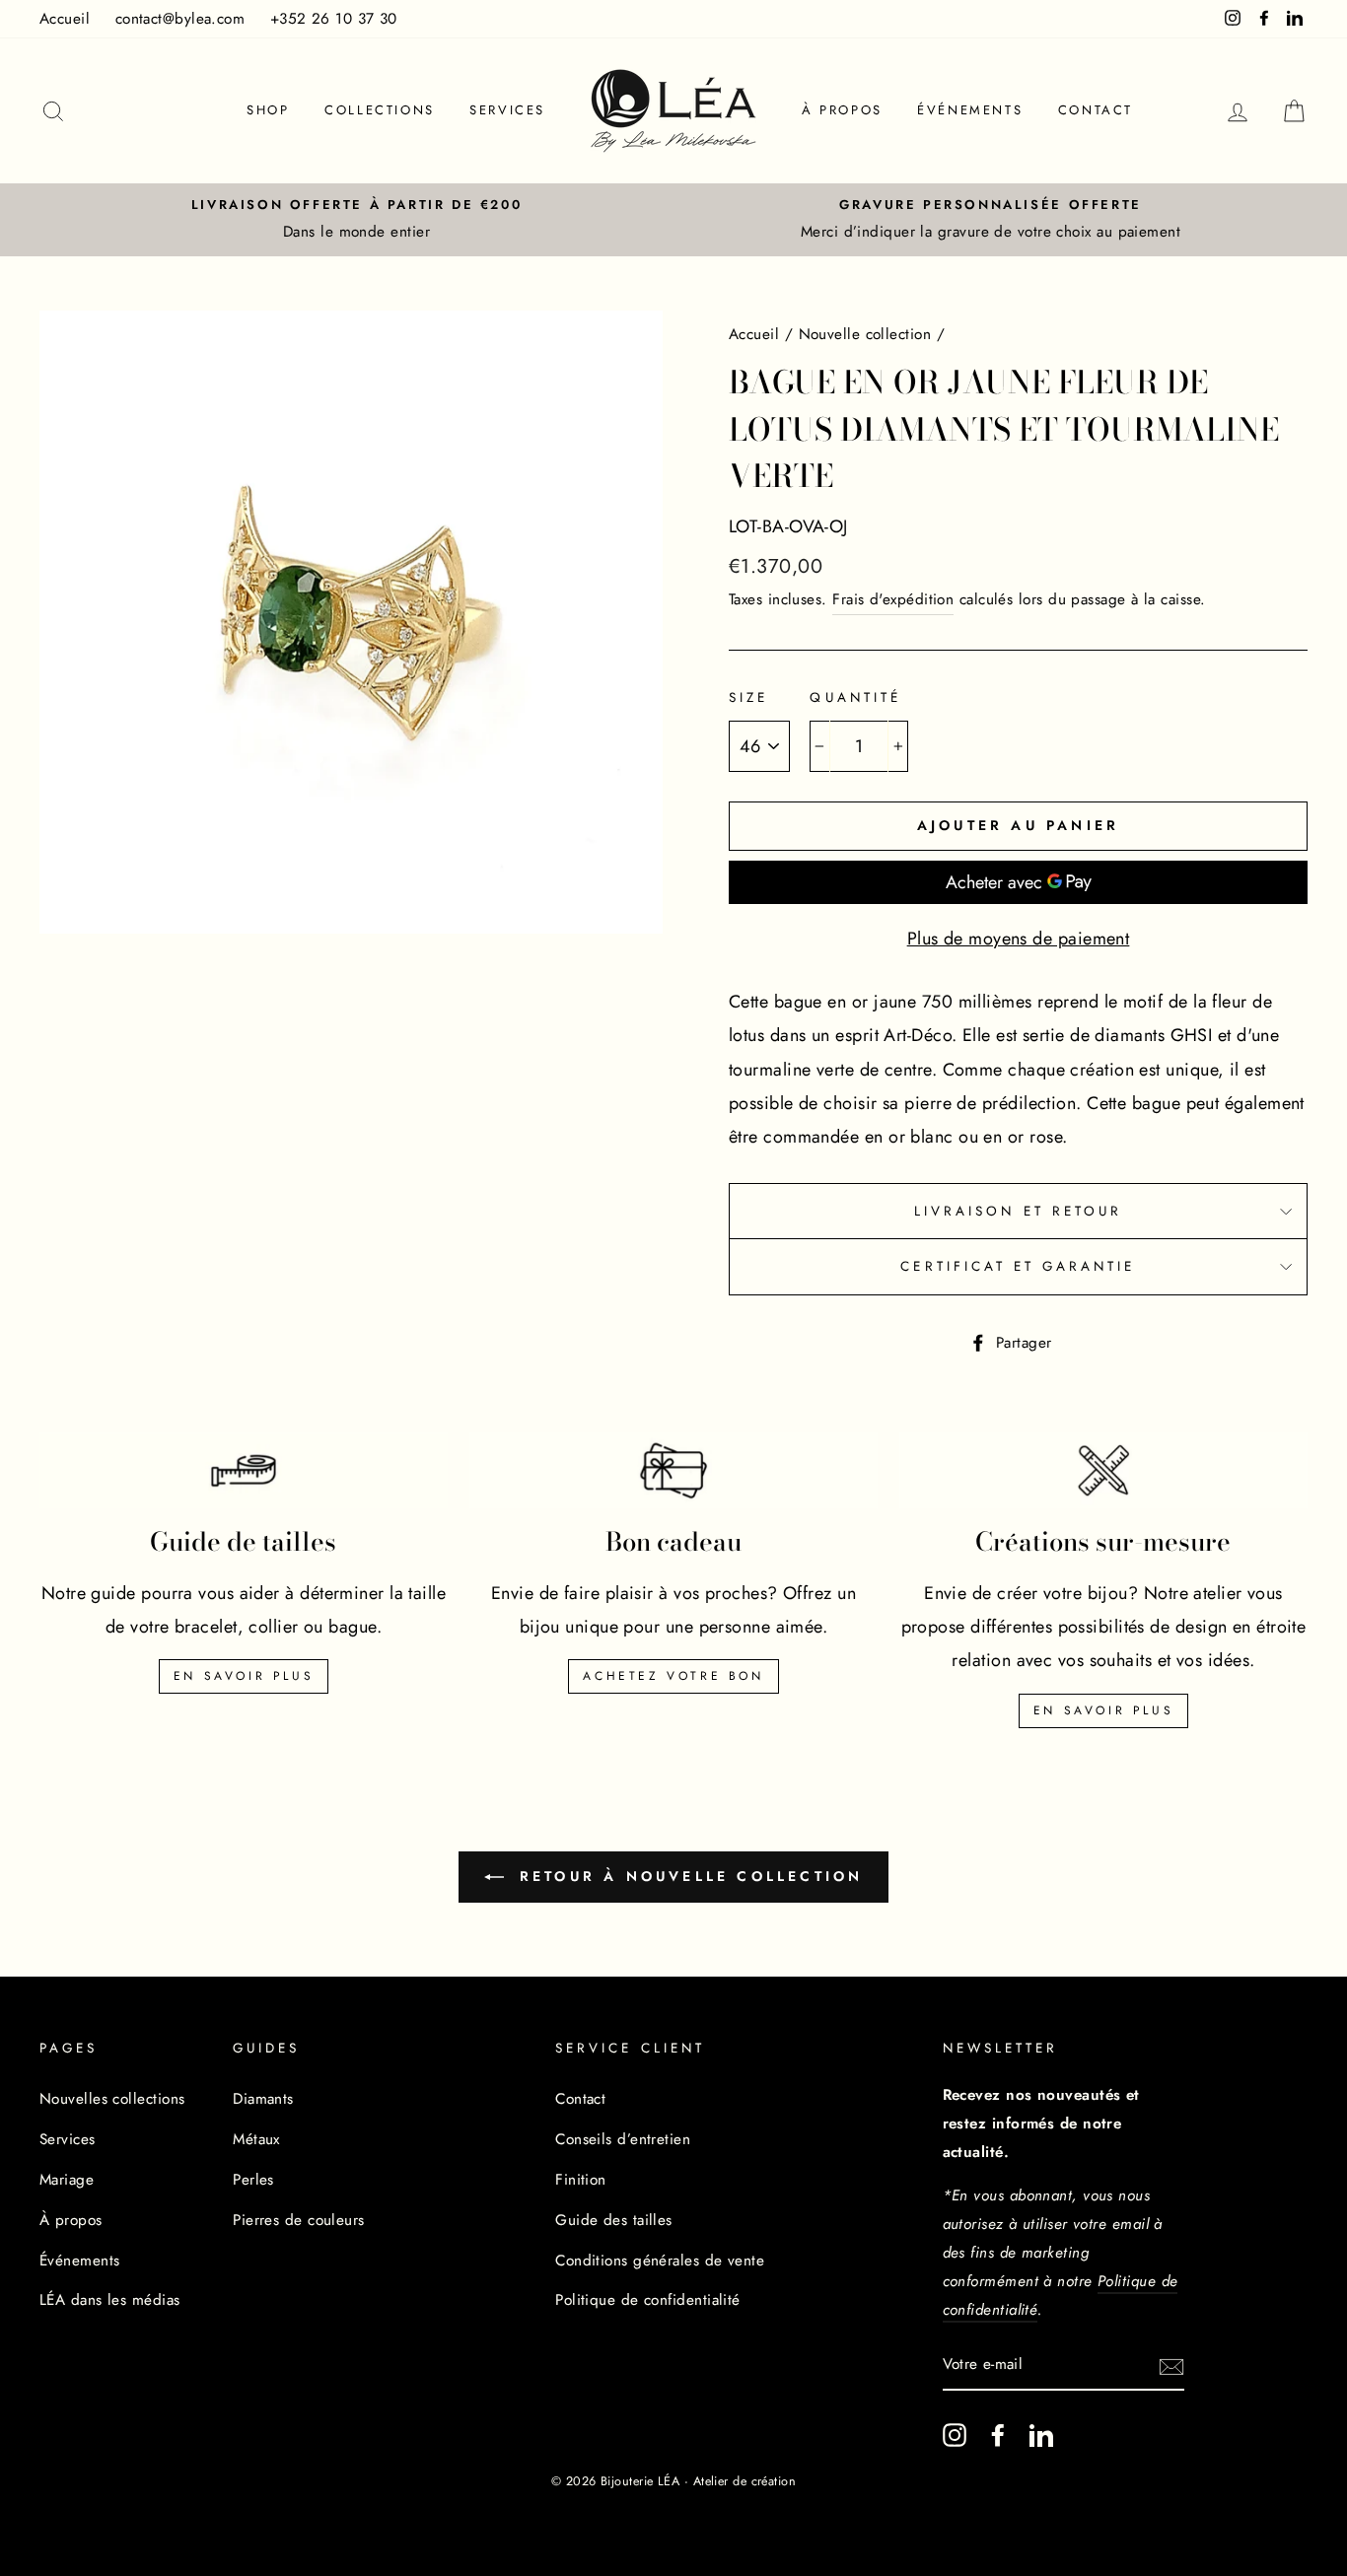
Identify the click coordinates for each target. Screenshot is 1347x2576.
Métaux (256, 2139)
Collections (380, 110)
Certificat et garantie (1018, 1266)
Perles (253, 2180)
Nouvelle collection (865, 334)
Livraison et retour (1018, 1211)
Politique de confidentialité (648, 2300)
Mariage (67, 2180)
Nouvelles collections (112, 2099)
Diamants (263, 2099)
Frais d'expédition (893, 599)
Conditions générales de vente (660, 2261)
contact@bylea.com (180, 19)
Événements (970, 110)
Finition (581, 2180)
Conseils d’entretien (623, 2139)
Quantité (855, 697)
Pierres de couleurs (299, 2220)
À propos (842, 110)
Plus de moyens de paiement (1019, 939)
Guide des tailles (614, 2220)
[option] (356, 220)
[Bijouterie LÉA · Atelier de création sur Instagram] (955, 2435)
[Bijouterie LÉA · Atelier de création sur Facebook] (998, 2435)
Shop (268, 110)
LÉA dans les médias (110, 2300)
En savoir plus (244, 1676)
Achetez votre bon (673, 1676)
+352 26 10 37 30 (334, 19)
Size (748, 697)
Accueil (65, 19)
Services (507, 110)
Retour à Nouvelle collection (688, 1876)
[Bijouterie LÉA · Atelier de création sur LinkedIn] (1041, 2435)
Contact (1096, 110)
